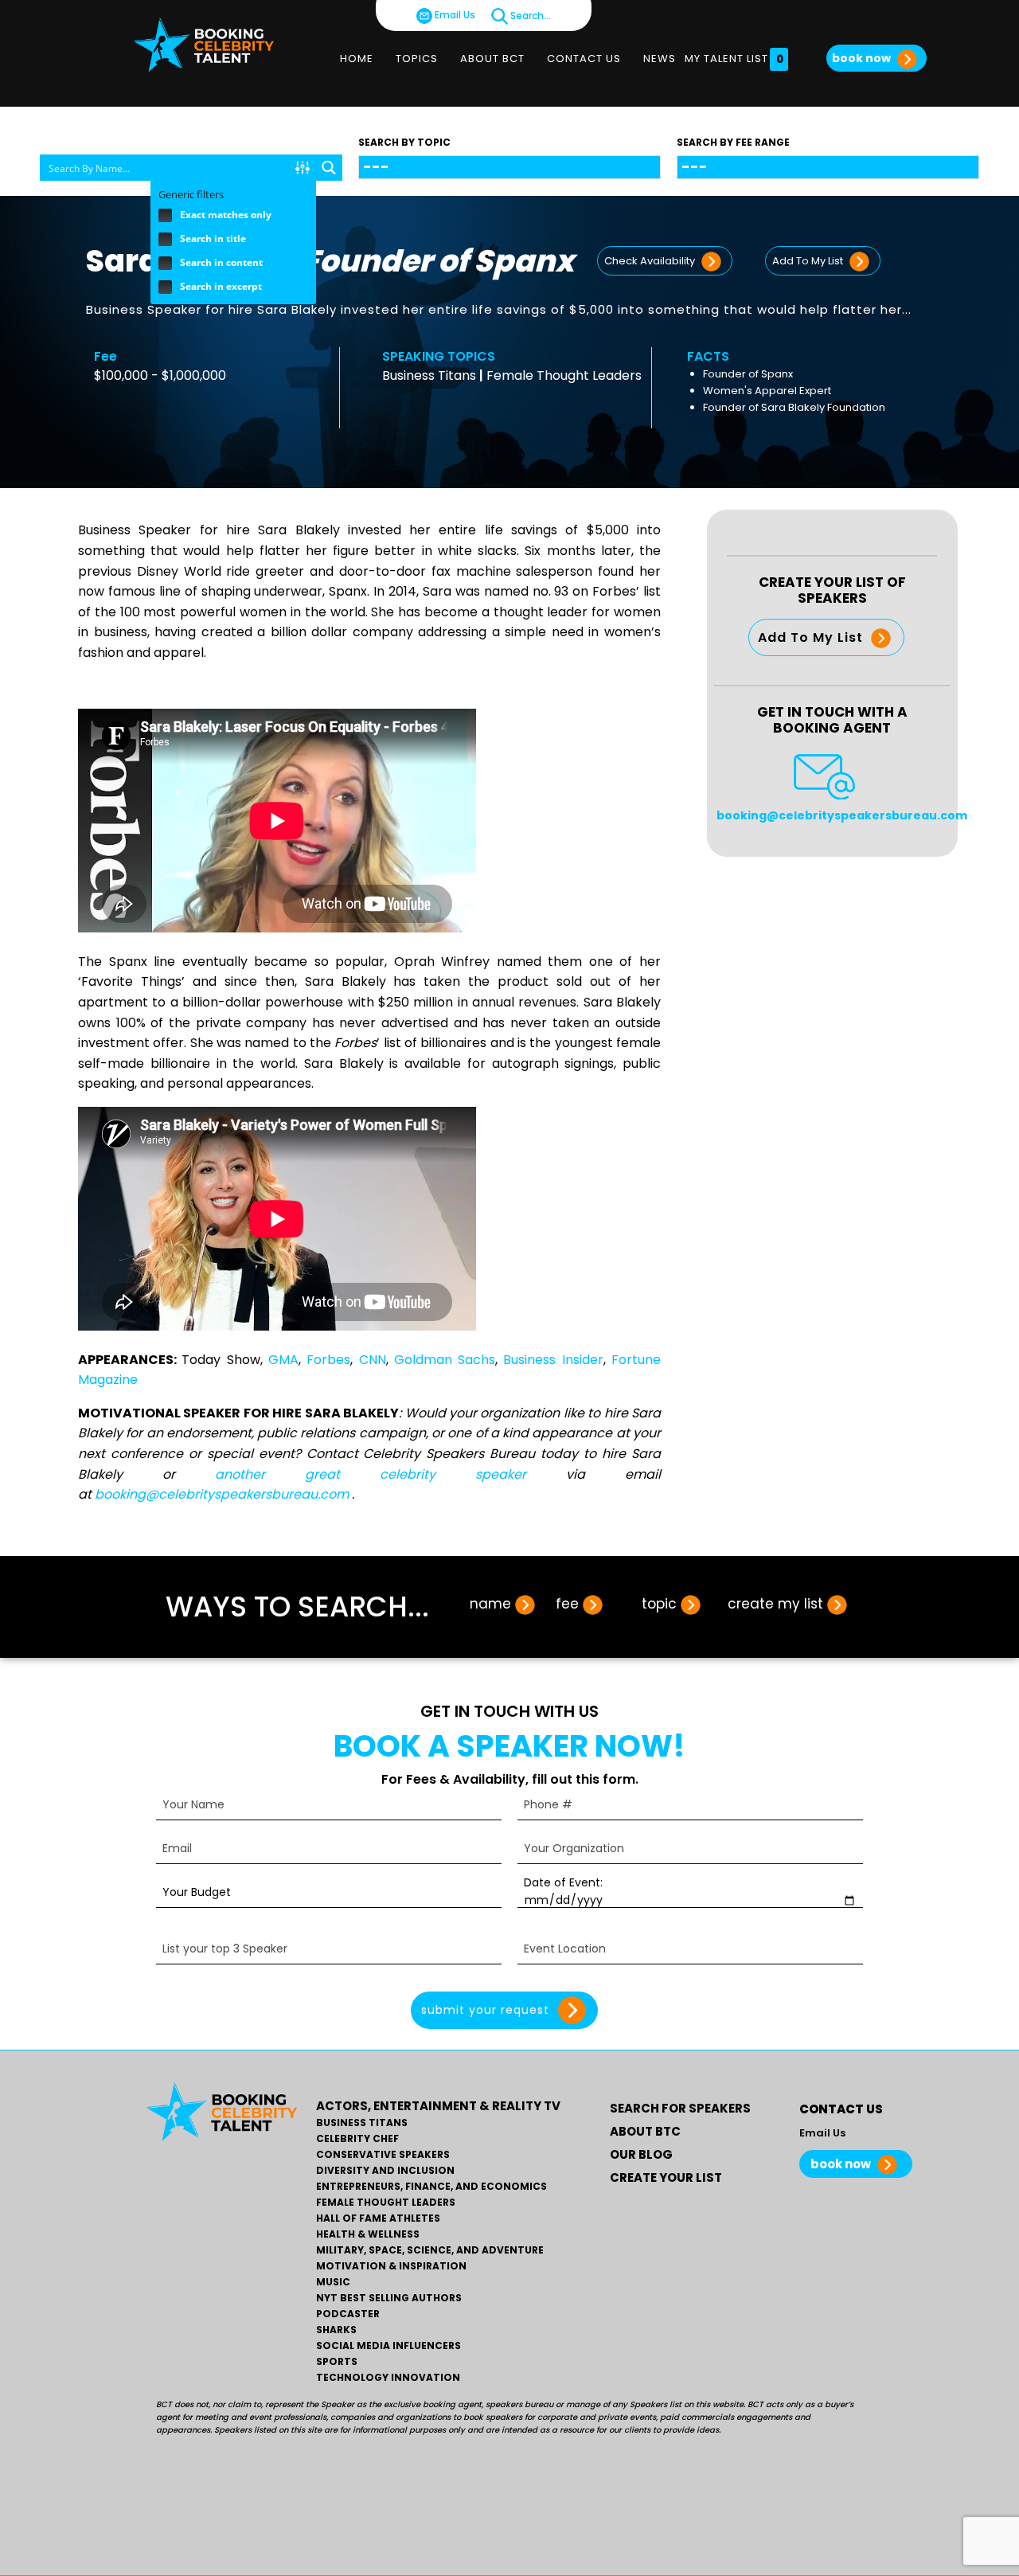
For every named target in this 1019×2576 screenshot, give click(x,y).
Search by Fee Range (733, 142)
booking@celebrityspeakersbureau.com (223, 1494)
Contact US (584, 59)
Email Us (454, 15)
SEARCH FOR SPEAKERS (680, 2108)
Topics (417, 59)
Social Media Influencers (388, 2346)
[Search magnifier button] (329, 168)
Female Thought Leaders (564, 375)
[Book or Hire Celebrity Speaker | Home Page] (204, 45)
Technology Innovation (388, 2378)
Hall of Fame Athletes (378, 2218)
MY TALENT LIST (734, 59)
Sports (337, 2362)
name (490, 1604)
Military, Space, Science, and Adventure (430, 2250)
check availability (651, 261)
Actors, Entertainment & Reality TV (438, 2106)
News (660, 59)
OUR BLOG (641, 2154)
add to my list (809, 261)
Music (333, 2282)
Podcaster (348, 2314)
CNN (373, 1360)
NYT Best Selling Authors (389, 2298)
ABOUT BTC (645, 2131)
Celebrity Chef (357, 2139)
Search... (529, 16)
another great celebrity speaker (371, 1474)
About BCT (492, 59)
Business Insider (553, 1360)
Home (357, 59)
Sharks (336, 2330)
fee (567, 1604)
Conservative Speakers (383, 2155)
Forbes (328, 1360)
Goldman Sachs (445, 1360)
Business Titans (429, 375)
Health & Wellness (368, 2234)
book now (863, 58)
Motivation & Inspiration (391, 2266)
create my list (775, 1604)
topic (659, 1604)
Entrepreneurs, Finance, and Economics (431, 2187)
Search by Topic (404, 142)
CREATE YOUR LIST (666, 2177)
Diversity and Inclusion (385, 2171)
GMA (283, 1360)
